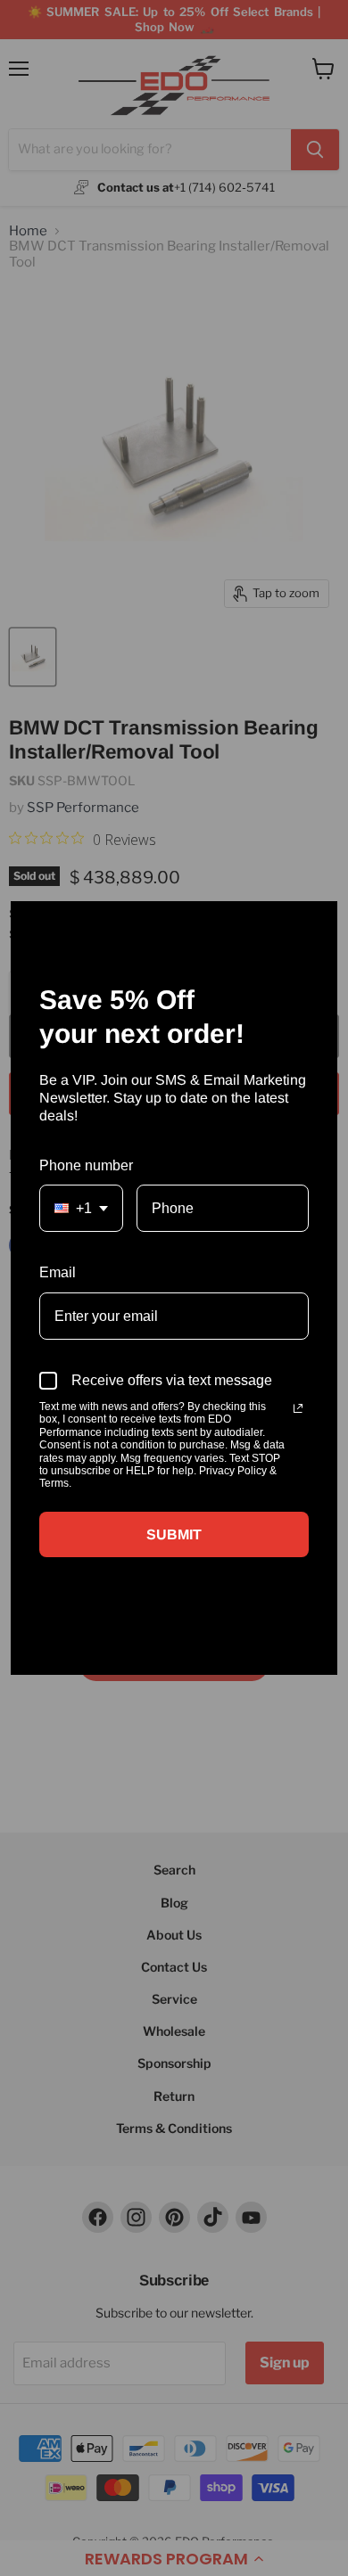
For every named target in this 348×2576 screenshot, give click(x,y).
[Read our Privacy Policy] (298, 1408)
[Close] (316, 923)
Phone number (86, 1165)
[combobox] (81, 1208)
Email (58, 1272)
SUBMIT (174, 1534)
